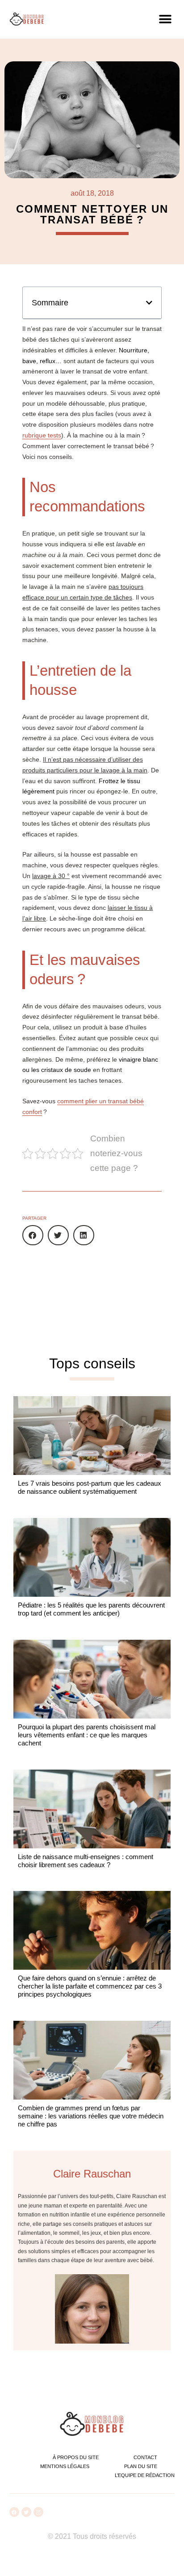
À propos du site (76, 2457)
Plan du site (141, 2466)
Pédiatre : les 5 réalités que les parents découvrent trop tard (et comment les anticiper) (91, 1609)
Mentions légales (65, 2466)
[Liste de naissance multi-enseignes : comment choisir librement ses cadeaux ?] (92, 1809)
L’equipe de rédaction (145, 2475)
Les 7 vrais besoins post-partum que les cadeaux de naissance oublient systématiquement (90, 1487)
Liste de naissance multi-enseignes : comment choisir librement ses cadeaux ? (86, 1861)
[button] (165, 19)
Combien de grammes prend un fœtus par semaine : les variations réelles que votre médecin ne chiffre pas (91, 2116)
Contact (145, 2457)
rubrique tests (42, 435)
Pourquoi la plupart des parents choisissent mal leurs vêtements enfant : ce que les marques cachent (87, 1735)
